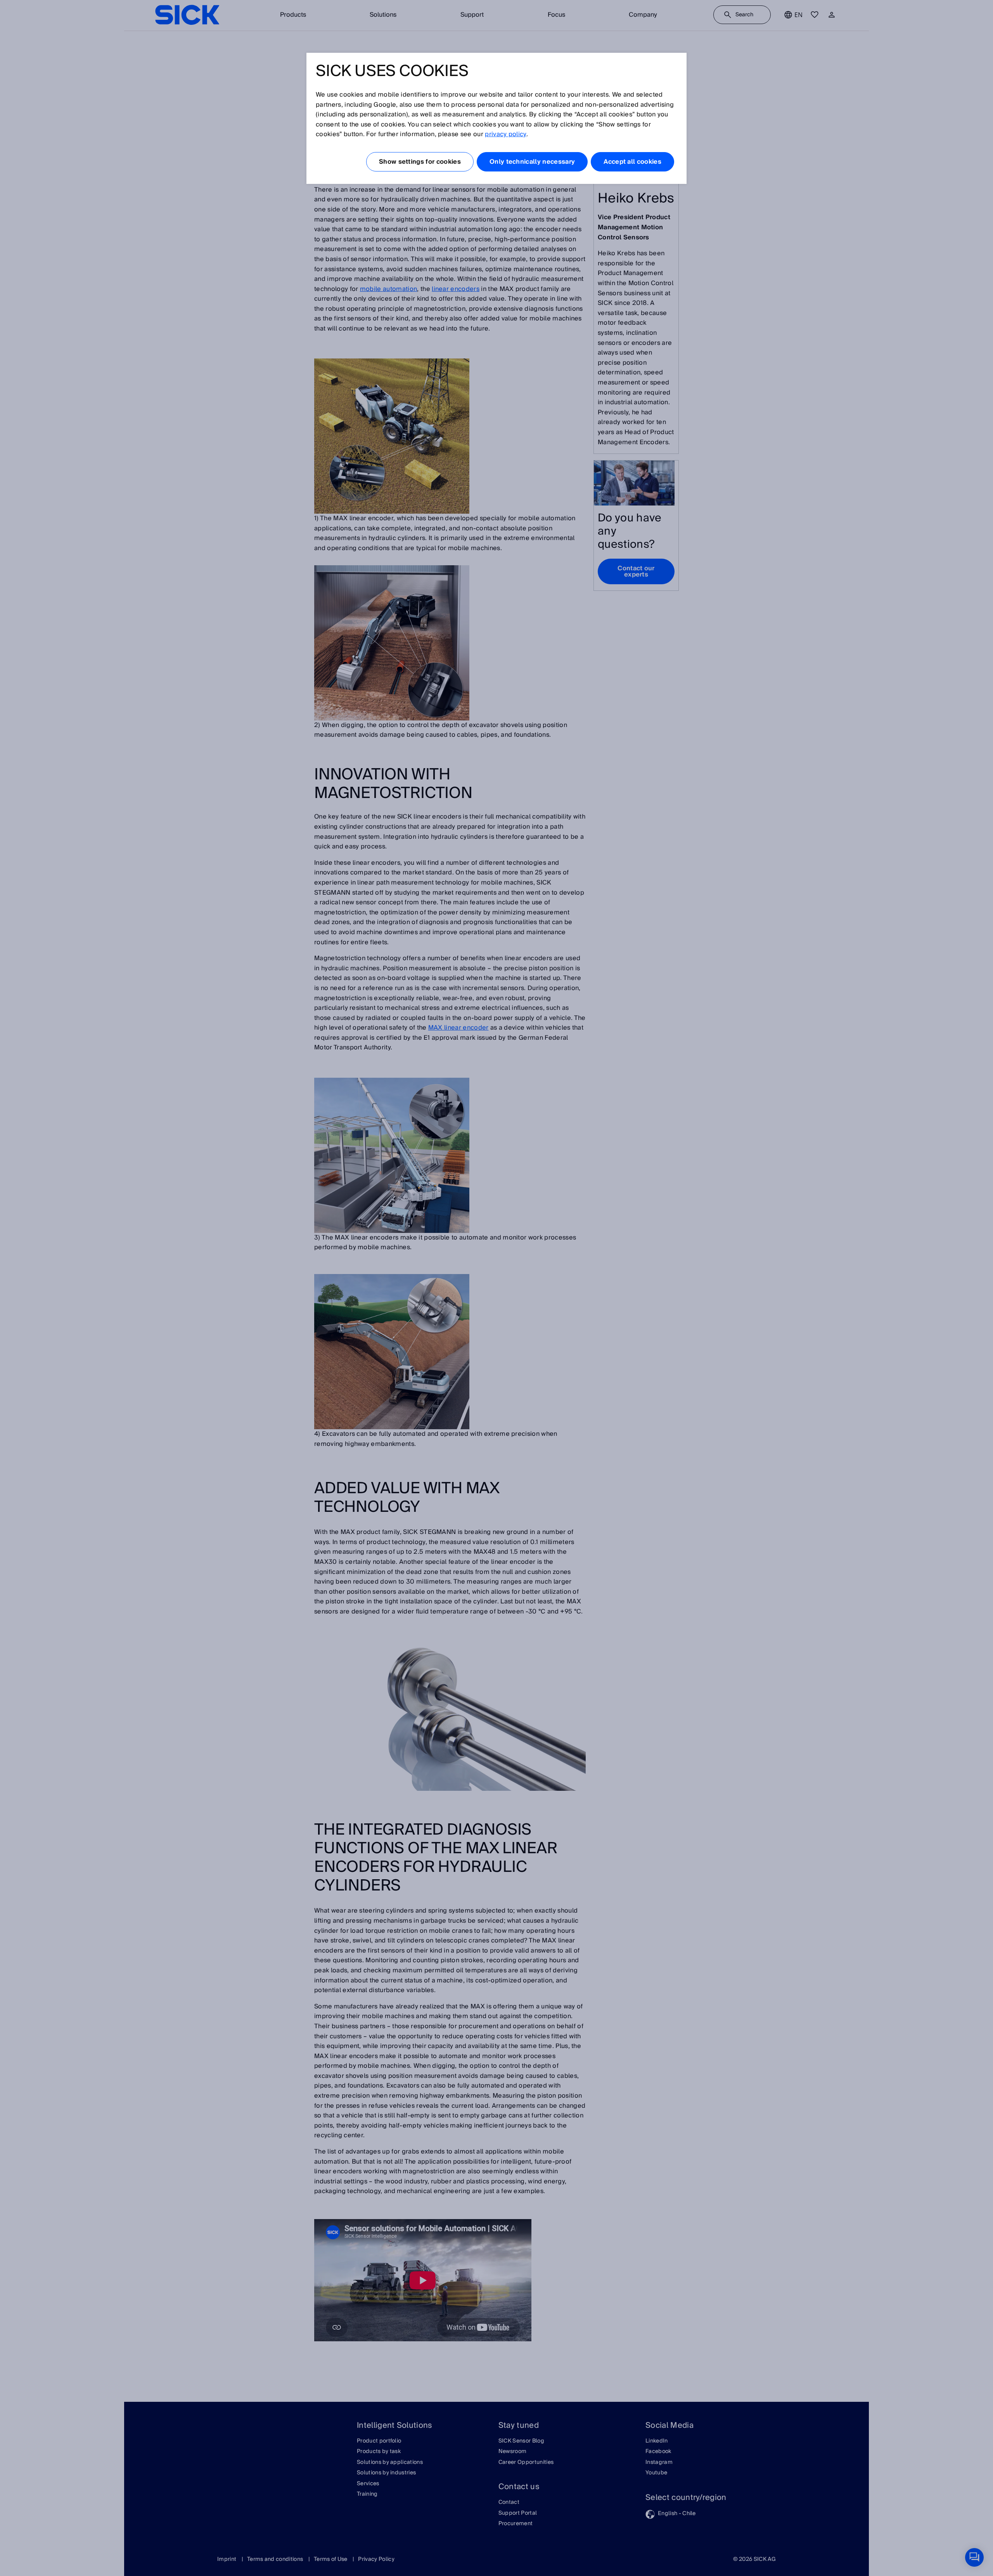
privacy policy (505, 134)
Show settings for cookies (420, 162)
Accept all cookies (632, 162)
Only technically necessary (532, 162)
